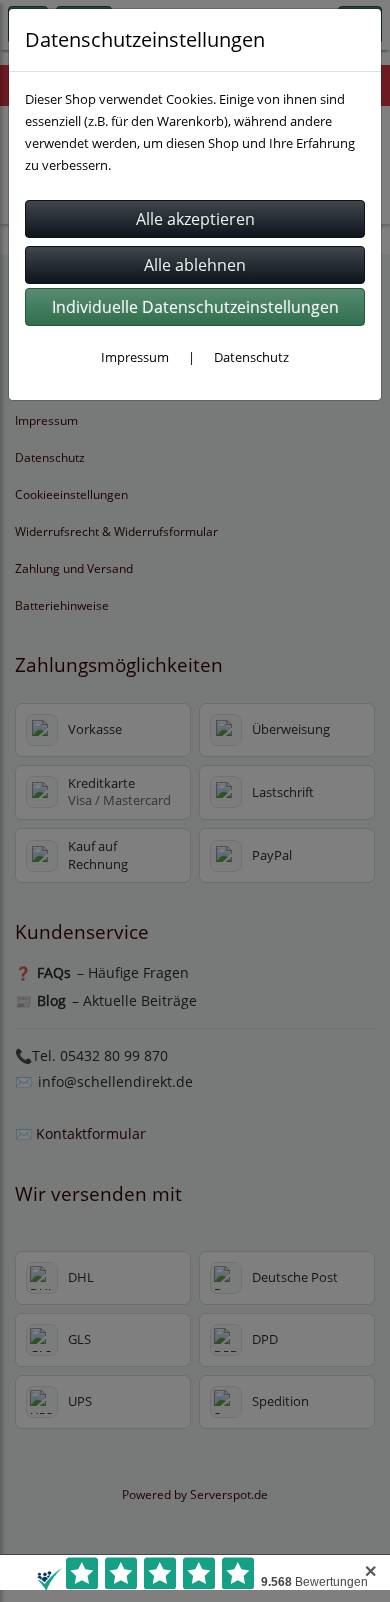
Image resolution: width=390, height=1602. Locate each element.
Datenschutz (251, 357)
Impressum (135, 357)
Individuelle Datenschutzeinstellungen (195, 307)
